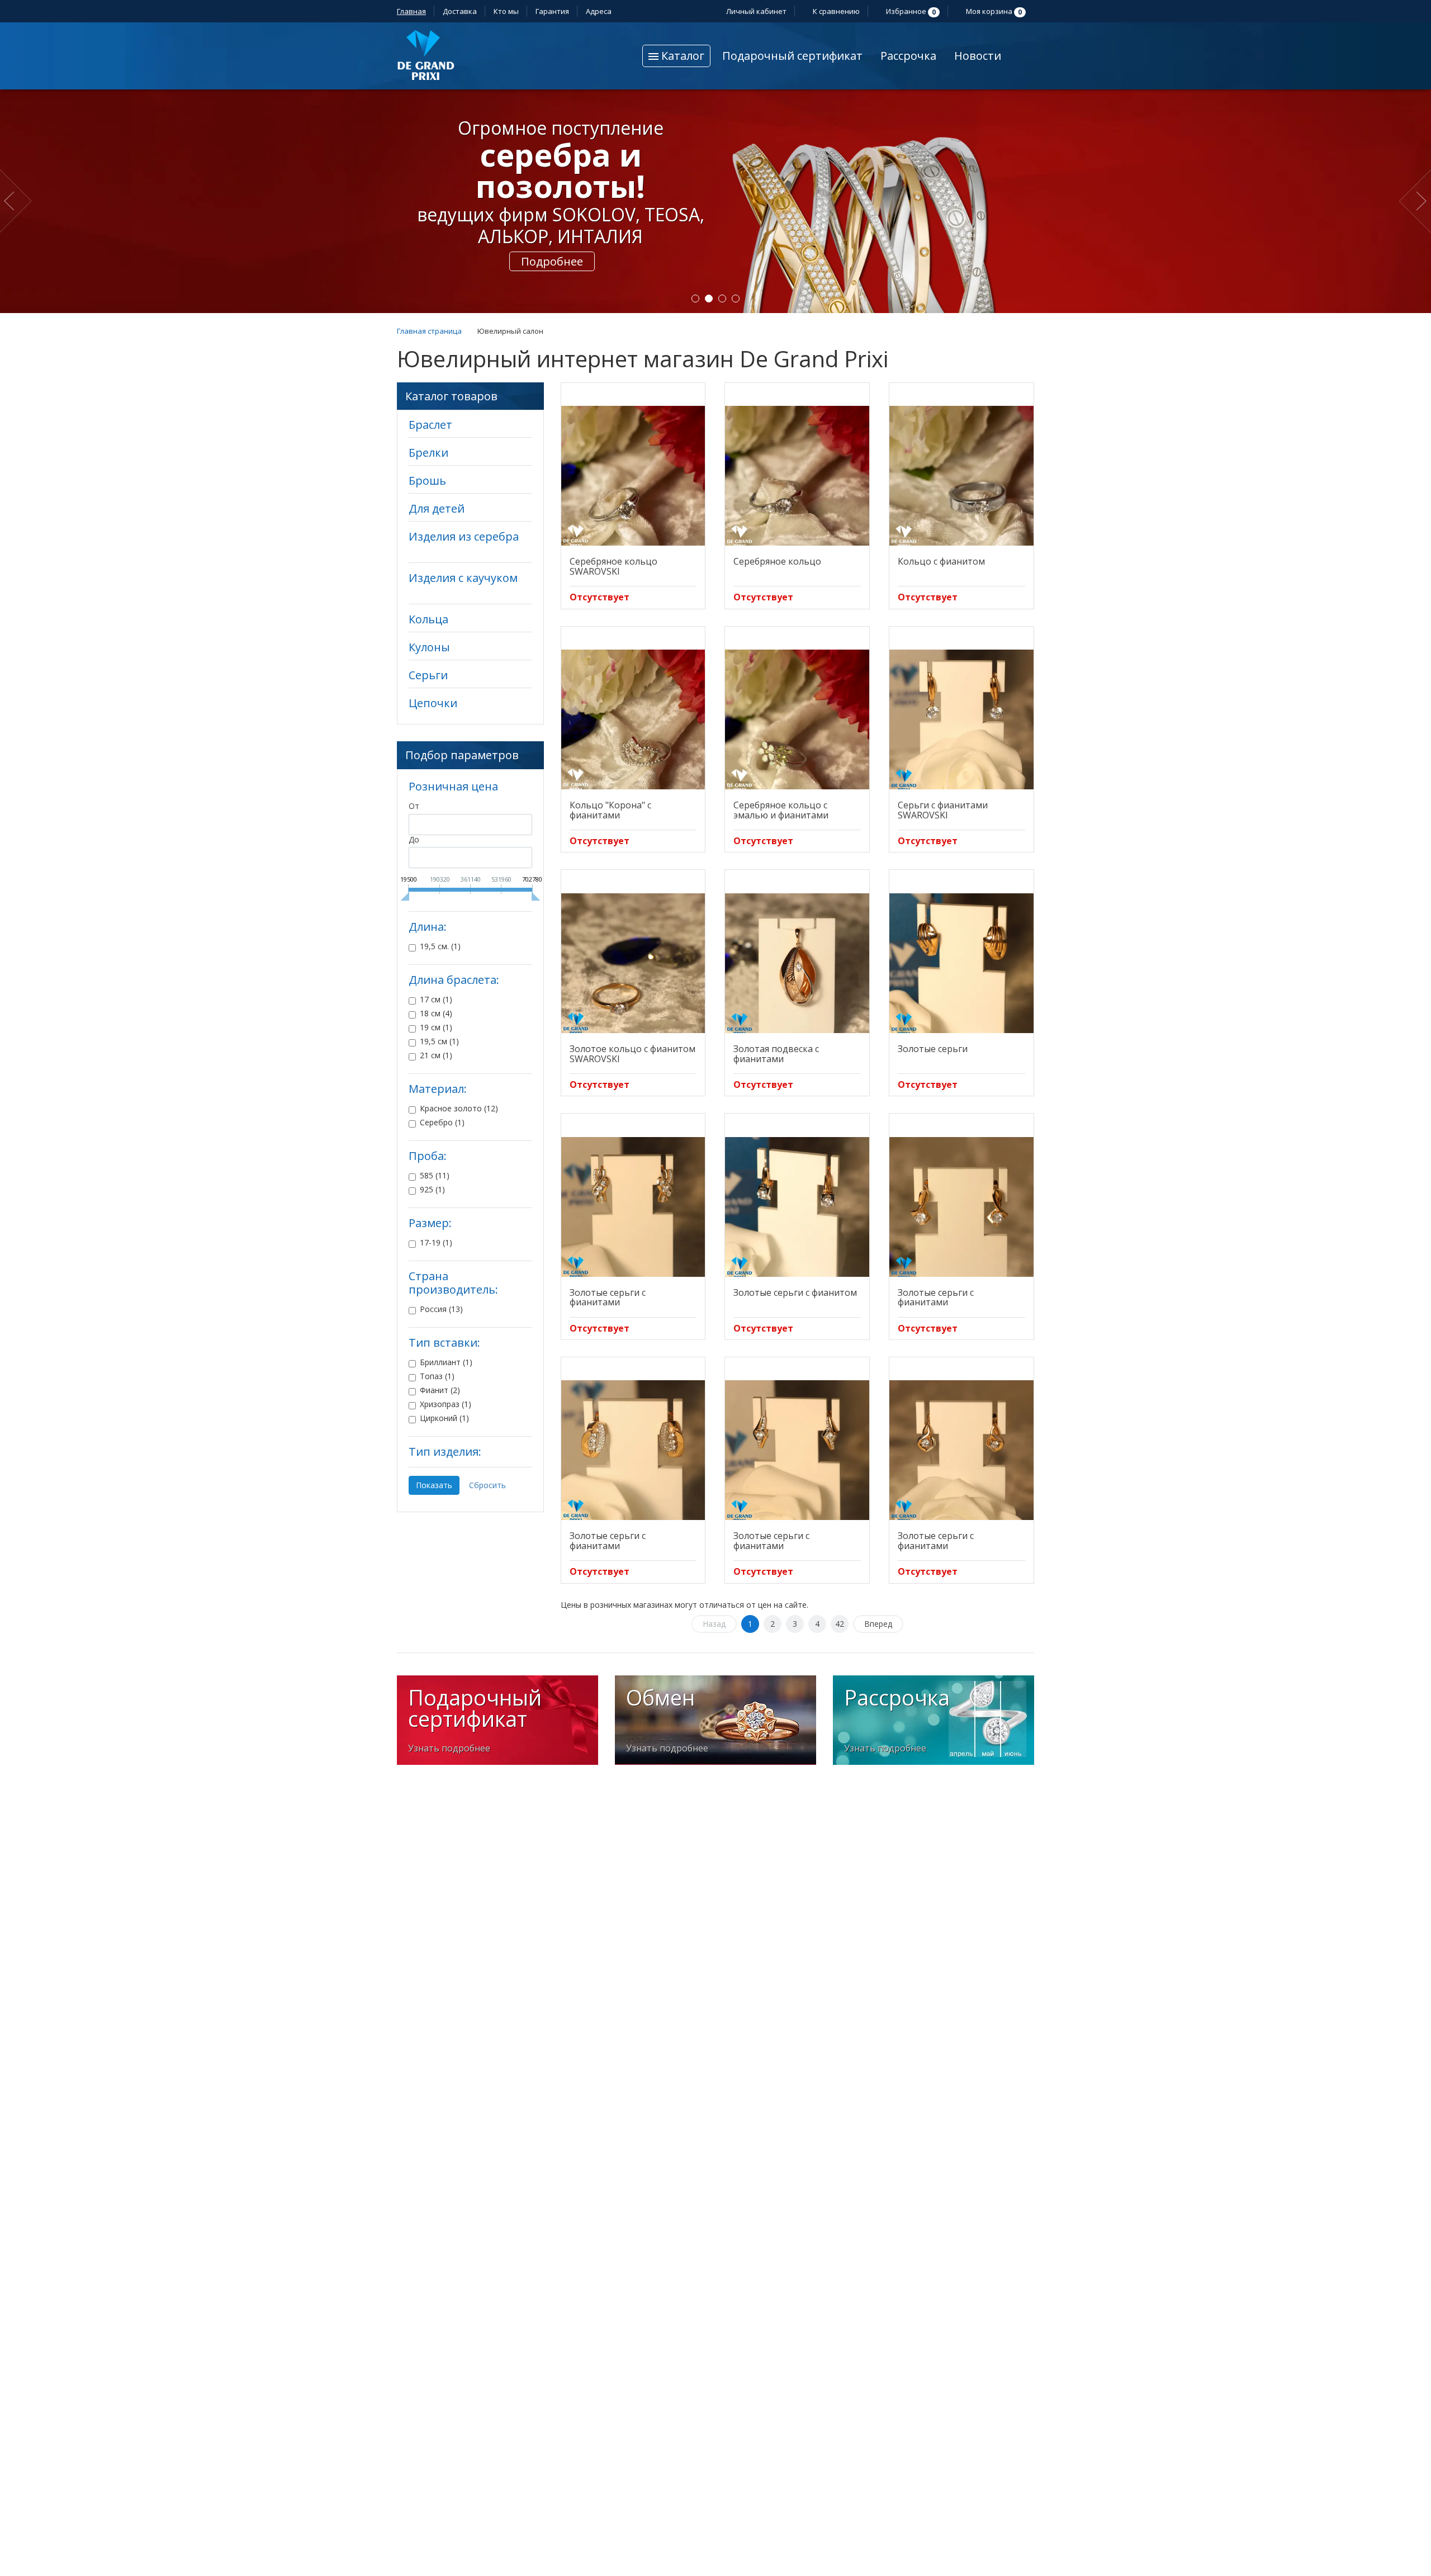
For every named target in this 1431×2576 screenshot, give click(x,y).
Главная (411, 11)
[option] (715, 201)
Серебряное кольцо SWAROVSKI (613, 566)
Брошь (427, 480)
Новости (978, 56)
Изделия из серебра (464, 536)
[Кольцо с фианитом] (961, 476)
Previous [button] (18, 201)
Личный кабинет (755, 11)
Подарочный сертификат (792, 56)
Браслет (430, 425)
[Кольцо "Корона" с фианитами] (633, 719)
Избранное (910, 11)
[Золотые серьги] (961, 963)
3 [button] (722, 299)
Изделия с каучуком (463, 578)
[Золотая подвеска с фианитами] (797, 963)
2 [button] (709, 299)
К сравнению (835, 11)
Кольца (428, 619)
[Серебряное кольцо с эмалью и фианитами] (797, 719)
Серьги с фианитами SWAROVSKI (943, 810)
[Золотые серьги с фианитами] (633, 1207)
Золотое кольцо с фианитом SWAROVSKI (632, 1054)
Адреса (600, 11)
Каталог (681, 56)
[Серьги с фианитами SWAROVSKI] (961, 719)
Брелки (428, 453)
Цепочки (433, 703)
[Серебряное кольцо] (797, 476)
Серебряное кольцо (777, 561)
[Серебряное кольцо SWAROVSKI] (633, 476)
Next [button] (1415, 201)
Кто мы (506, 11)
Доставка (460, 11)
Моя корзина (993, 11)
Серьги (428, 675)
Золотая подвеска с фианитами (776, 1054)
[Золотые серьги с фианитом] (797, 1207)
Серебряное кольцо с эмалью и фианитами (781, 810)
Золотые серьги (933, 1049)
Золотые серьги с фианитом (795, 1292)
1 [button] (695, 299)
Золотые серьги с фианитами (608, 1298)
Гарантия (552, 11)
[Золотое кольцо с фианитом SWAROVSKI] (633, 963)
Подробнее (552, 261)
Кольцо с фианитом (941, 561)
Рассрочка (908, 56)
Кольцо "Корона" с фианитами (610, 810)
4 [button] (736, 299)
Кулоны (429, 647)
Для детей (437, 508)
